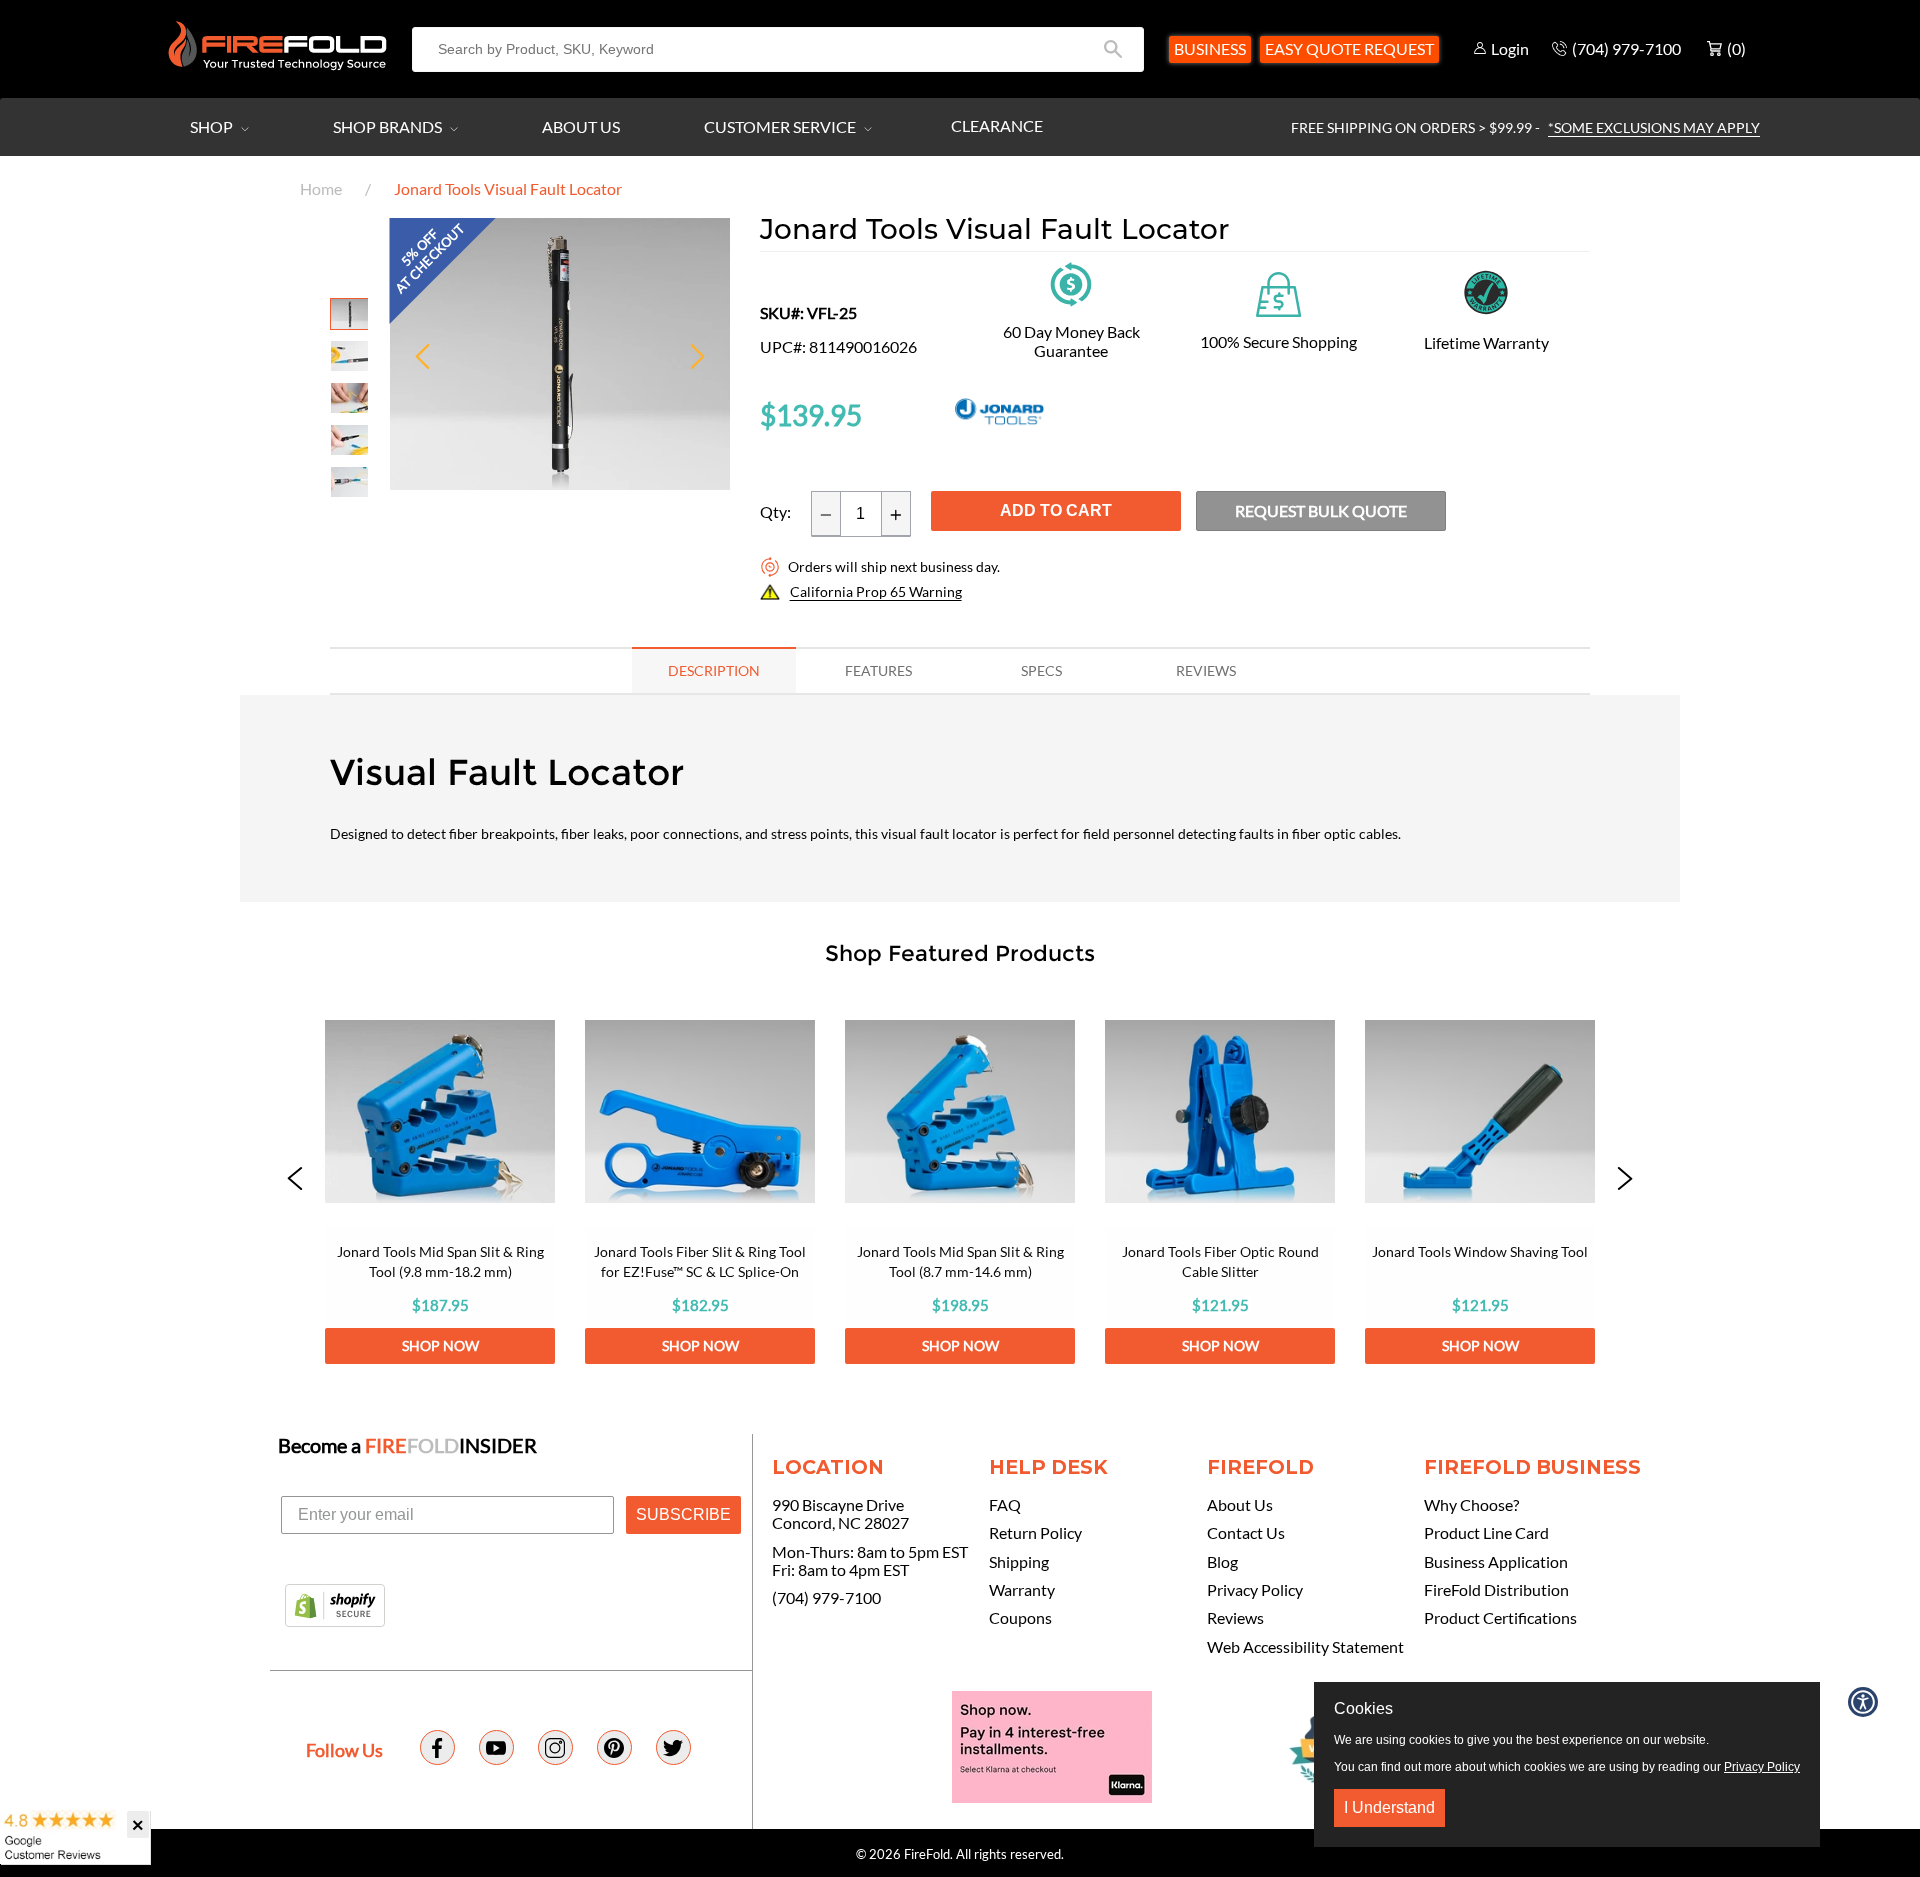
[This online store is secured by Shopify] (335, 1607)
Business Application (1496, 1562)
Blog (1222, 1562)
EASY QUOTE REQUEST (1349, 48)
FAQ (1005, 1505)
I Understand (1389, 1807)
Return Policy (1035, 1533)
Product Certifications (1500, 1618)
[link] (440, 1180)
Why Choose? (1471, 1505)
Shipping (1019, 1562)
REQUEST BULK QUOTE (1321, 510)
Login (1510, 48)
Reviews (1235, 1618)
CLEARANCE (997, 125)
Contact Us (1246, 1533)
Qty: (775, 512)
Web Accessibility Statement (1305, 1647)
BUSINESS (1210, 48)
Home (321, 188)
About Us (581, 126)
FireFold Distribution (1496, 1590)
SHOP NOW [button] (440, 1345)
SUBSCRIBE (683, 1514)
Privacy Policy (1255, 1590)
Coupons (1020, 1618)
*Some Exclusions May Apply (1654, 127)
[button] (295, 1180)
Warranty (1022, 1590)
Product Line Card (1486, 1533)
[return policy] (1071, 282)
